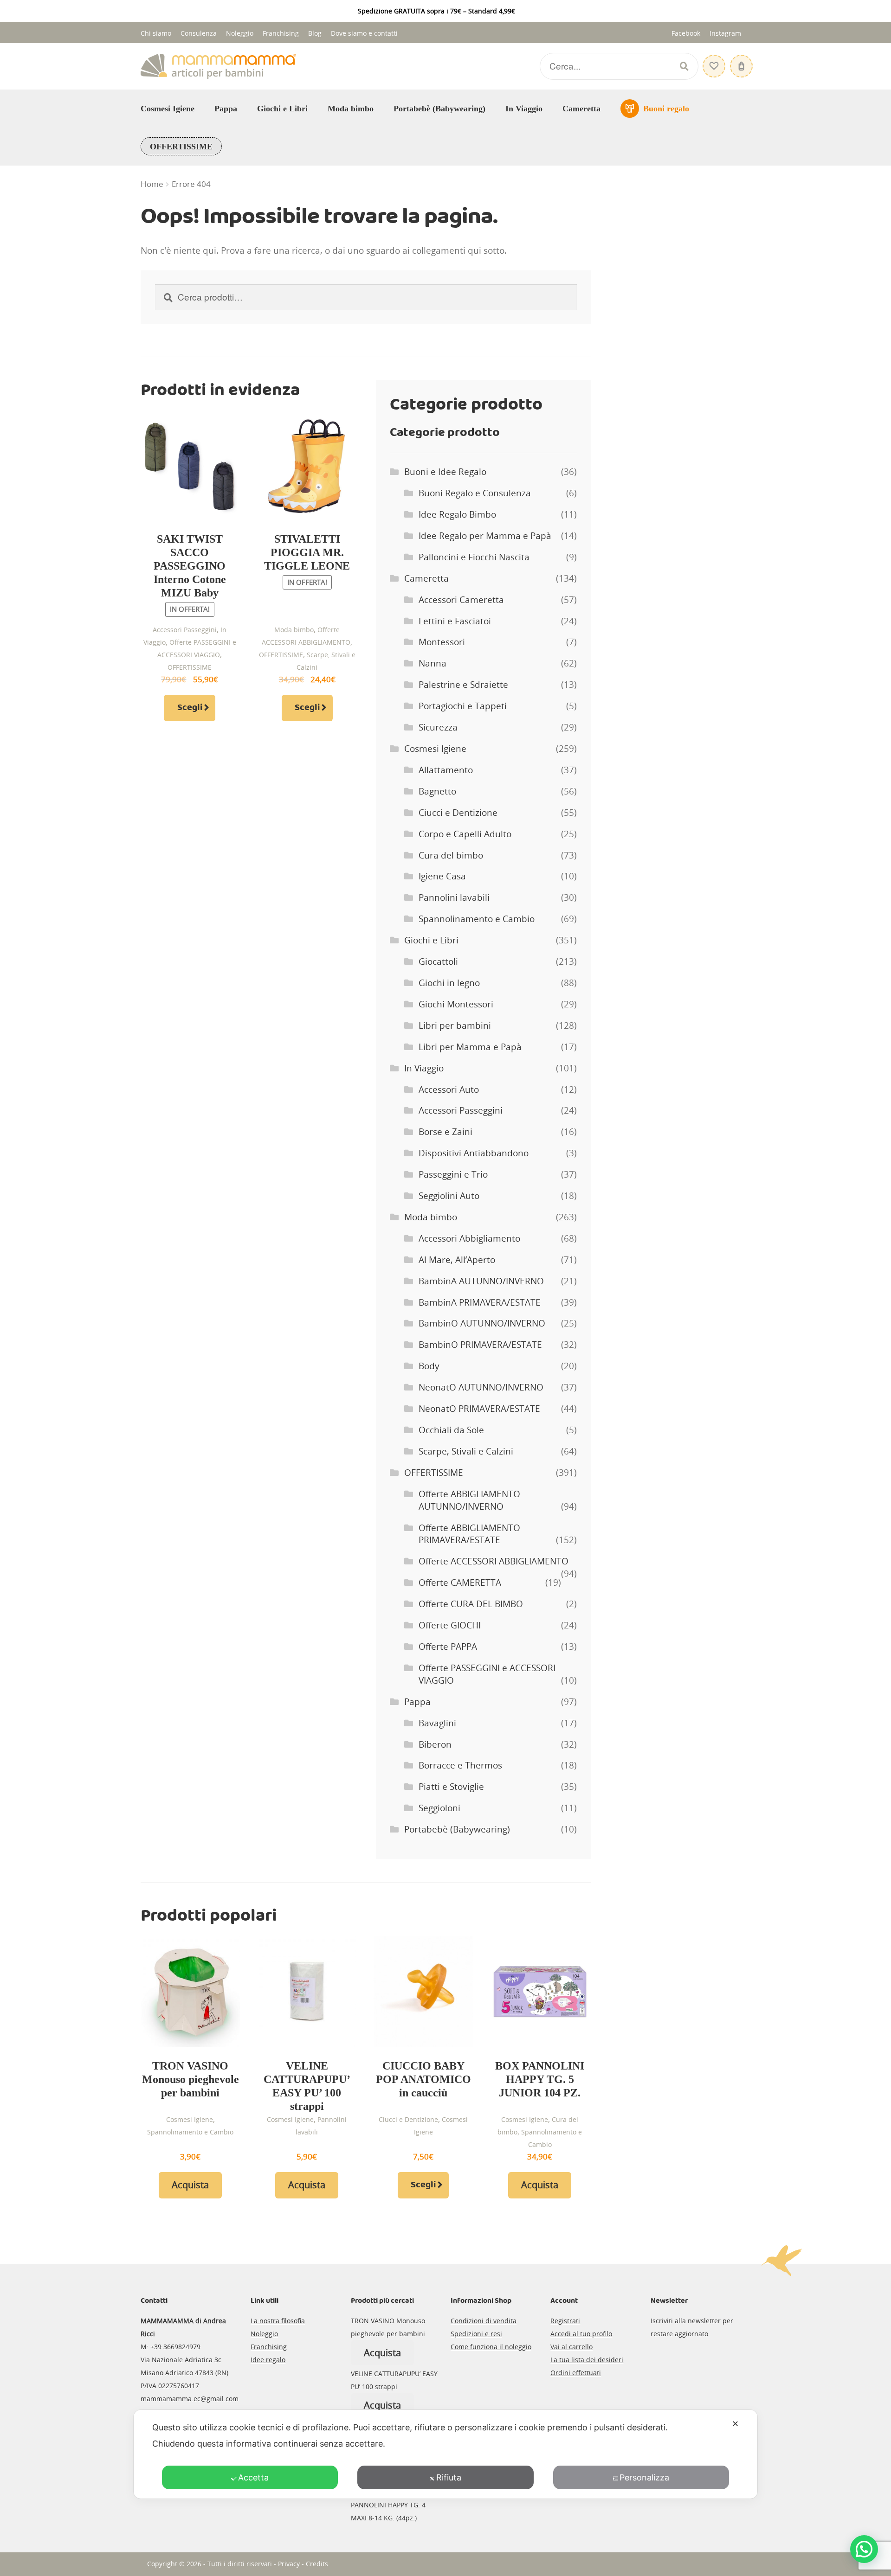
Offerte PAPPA (448, 1647)
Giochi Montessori (456, 1004)
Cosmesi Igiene (168, 109)
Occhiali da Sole (451, 1430)
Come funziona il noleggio (491, 2347)
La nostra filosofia (278, 2321)
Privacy (289, 2564)
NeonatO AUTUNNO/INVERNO (481, 1387)
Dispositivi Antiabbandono (474, 1153)
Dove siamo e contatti (364, 33)
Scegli (190, 708)
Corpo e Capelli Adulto (465, 834)
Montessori (442, 642)
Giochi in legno (449, 983)
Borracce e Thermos (460, 1765)
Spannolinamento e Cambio (477, 919)
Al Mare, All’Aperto (457, 1260)
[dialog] (445, 2454)
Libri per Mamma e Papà (470, 1047)
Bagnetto (437, 791)
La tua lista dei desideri (587, 2360)
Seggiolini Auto (449, 1196)
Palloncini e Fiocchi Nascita (474, 557)
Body (429, 1366)
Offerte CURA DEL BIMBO (471, 1604)
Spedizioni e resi (476, 2334)
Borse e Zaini (445, 1132)
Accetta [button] (253, 2477)
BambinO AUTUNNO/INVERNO (482, 1323)
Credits (317, 2564)
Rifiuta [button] (449, 2477)
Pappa (226, 109)
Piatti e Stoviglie (451, 1787)
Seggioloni (439, 1808)
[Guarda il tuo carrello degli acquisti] (740, 61)
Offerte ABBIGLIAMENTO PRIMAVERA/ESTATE (469, 1534)
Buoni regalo (666, 109)
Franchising (281, 33)
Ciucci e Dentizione (458, 813)
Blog (315, 33)
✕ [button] (735, 2424)
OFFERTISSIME (181, 147)
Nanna (433, 663)
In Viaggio (524, 109)
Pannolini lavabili (454, 897)
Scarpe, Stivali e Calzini (466, 1451)
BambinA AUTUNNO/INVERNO (481, 1281)
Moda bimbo (351, 109)
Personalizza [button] (644, 2477)
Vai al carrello (571, 2347)
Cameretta (581, 109)
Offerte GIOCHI (450, 1625)
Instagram (725, 33)
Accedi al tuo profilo (581, 2334)
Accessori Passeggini (185, 630)
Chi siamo (156, 33)
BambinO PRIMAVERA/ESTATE (480, 1345)
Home (152, 184)
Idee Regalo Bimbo (457, 514)
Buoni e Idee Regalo (445, 472)
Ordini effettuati (576, 2373)
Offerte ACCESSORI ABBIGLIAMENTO (494, 1561)
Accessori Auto (449, 1089)
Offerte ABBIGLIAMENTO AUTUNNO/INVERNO (469, 1500)
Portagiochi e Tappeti (463, 706)
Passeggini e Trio (453, 1174)
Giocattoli (438, 961)
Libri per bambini (455, 1025)
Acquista (190, 2185)
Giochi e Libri (282, 109)
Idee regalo (268, 2360)
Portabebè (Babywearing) (439, 109)
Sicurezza (438, 727)
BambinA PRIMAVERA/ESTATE (480, 1302)
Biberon (435, 1744)
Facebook (686, 33)
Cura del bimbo (451, 855)
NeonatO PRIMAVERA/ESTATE (479, 1409)
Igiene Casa (442, 876)
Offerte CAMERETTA (460, 1583)
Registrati (565, 2321)
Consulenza (199, 33)
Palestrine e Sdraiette (463, 685)
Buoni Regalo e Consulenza (475, 493)
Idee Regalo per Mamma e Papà (485, 536)
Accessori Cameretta (461, 600)
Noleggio (240, 33)
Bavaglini (437, 1723)
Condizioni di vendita (484, 2321)
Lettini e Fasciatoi (455, 621)
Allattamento (446, 770)
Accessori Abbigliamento (469, 1238)
